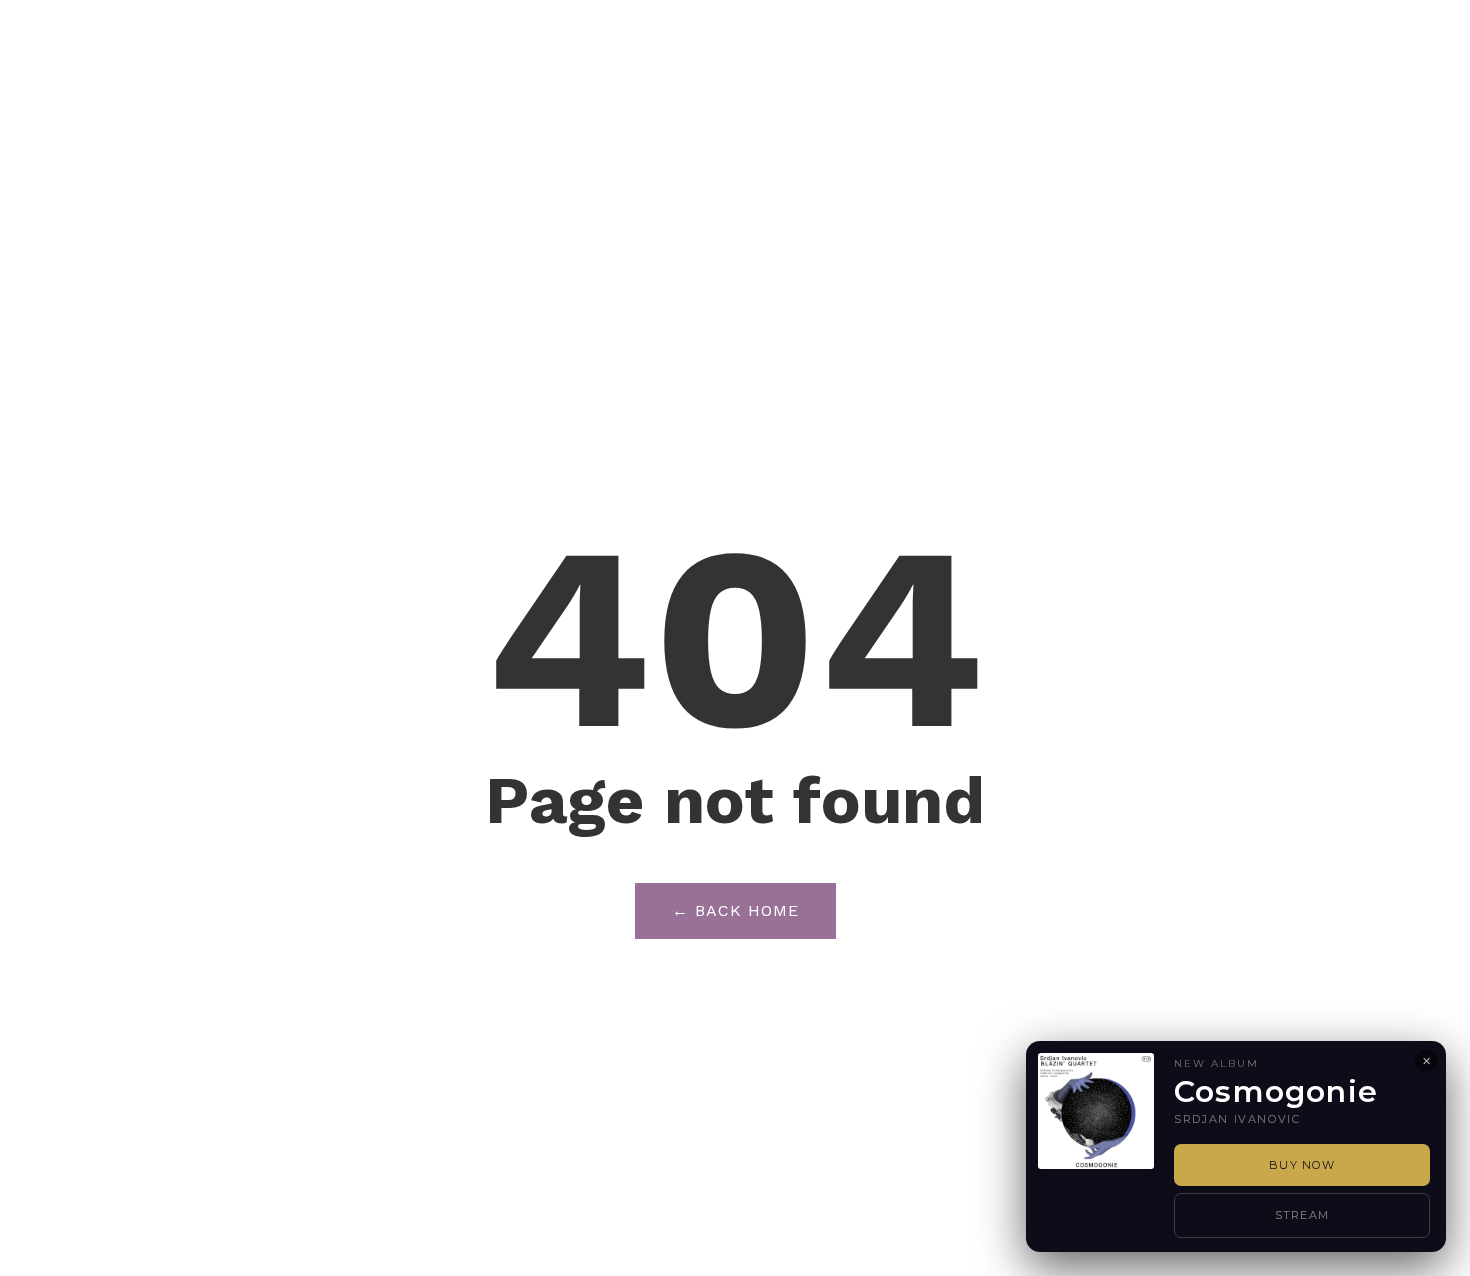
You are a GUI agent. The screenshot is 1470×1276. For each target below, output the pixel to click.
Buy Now (1302, 1165)
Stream (1302, 1215)
